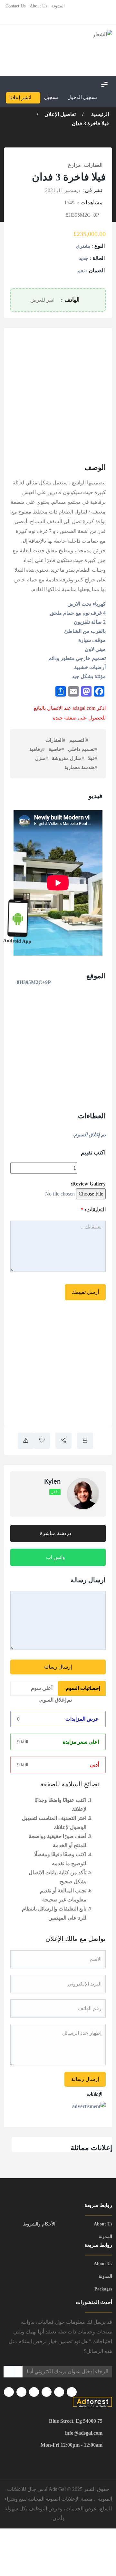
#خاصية (56, 749)
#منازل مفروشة (68, 758)
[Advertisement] (58, 393)
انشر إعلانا (20, 97)
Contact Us (15, 6)
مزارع (74, 165)
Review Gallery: (88, 1184)
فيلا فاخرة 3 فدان (90, 123)
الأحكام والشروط (39, 2224)
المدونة (58, 6)
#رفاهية (37, 749)
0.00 (23, 1742)
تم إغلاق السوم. (56, 1700)
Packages (103, 2289)
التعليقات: (93, 1210)
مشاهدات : (90, 203)
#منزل (42, 758)
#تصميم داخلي (83, 749)
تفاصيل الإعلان (60, 114)
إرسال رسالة (58, 1667)
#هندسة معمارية (81, 767)
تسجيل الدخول (83, 97)
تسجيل (51, 97)
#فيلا (93, 758)
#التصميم (79, 740)
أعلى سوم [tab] (42, 1688)
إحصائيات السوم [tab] (83, 1688)
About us (38, 6)
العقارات (93, 165)
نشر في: (93, 190)
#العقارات (55, 740)
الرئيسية (99, 114)
